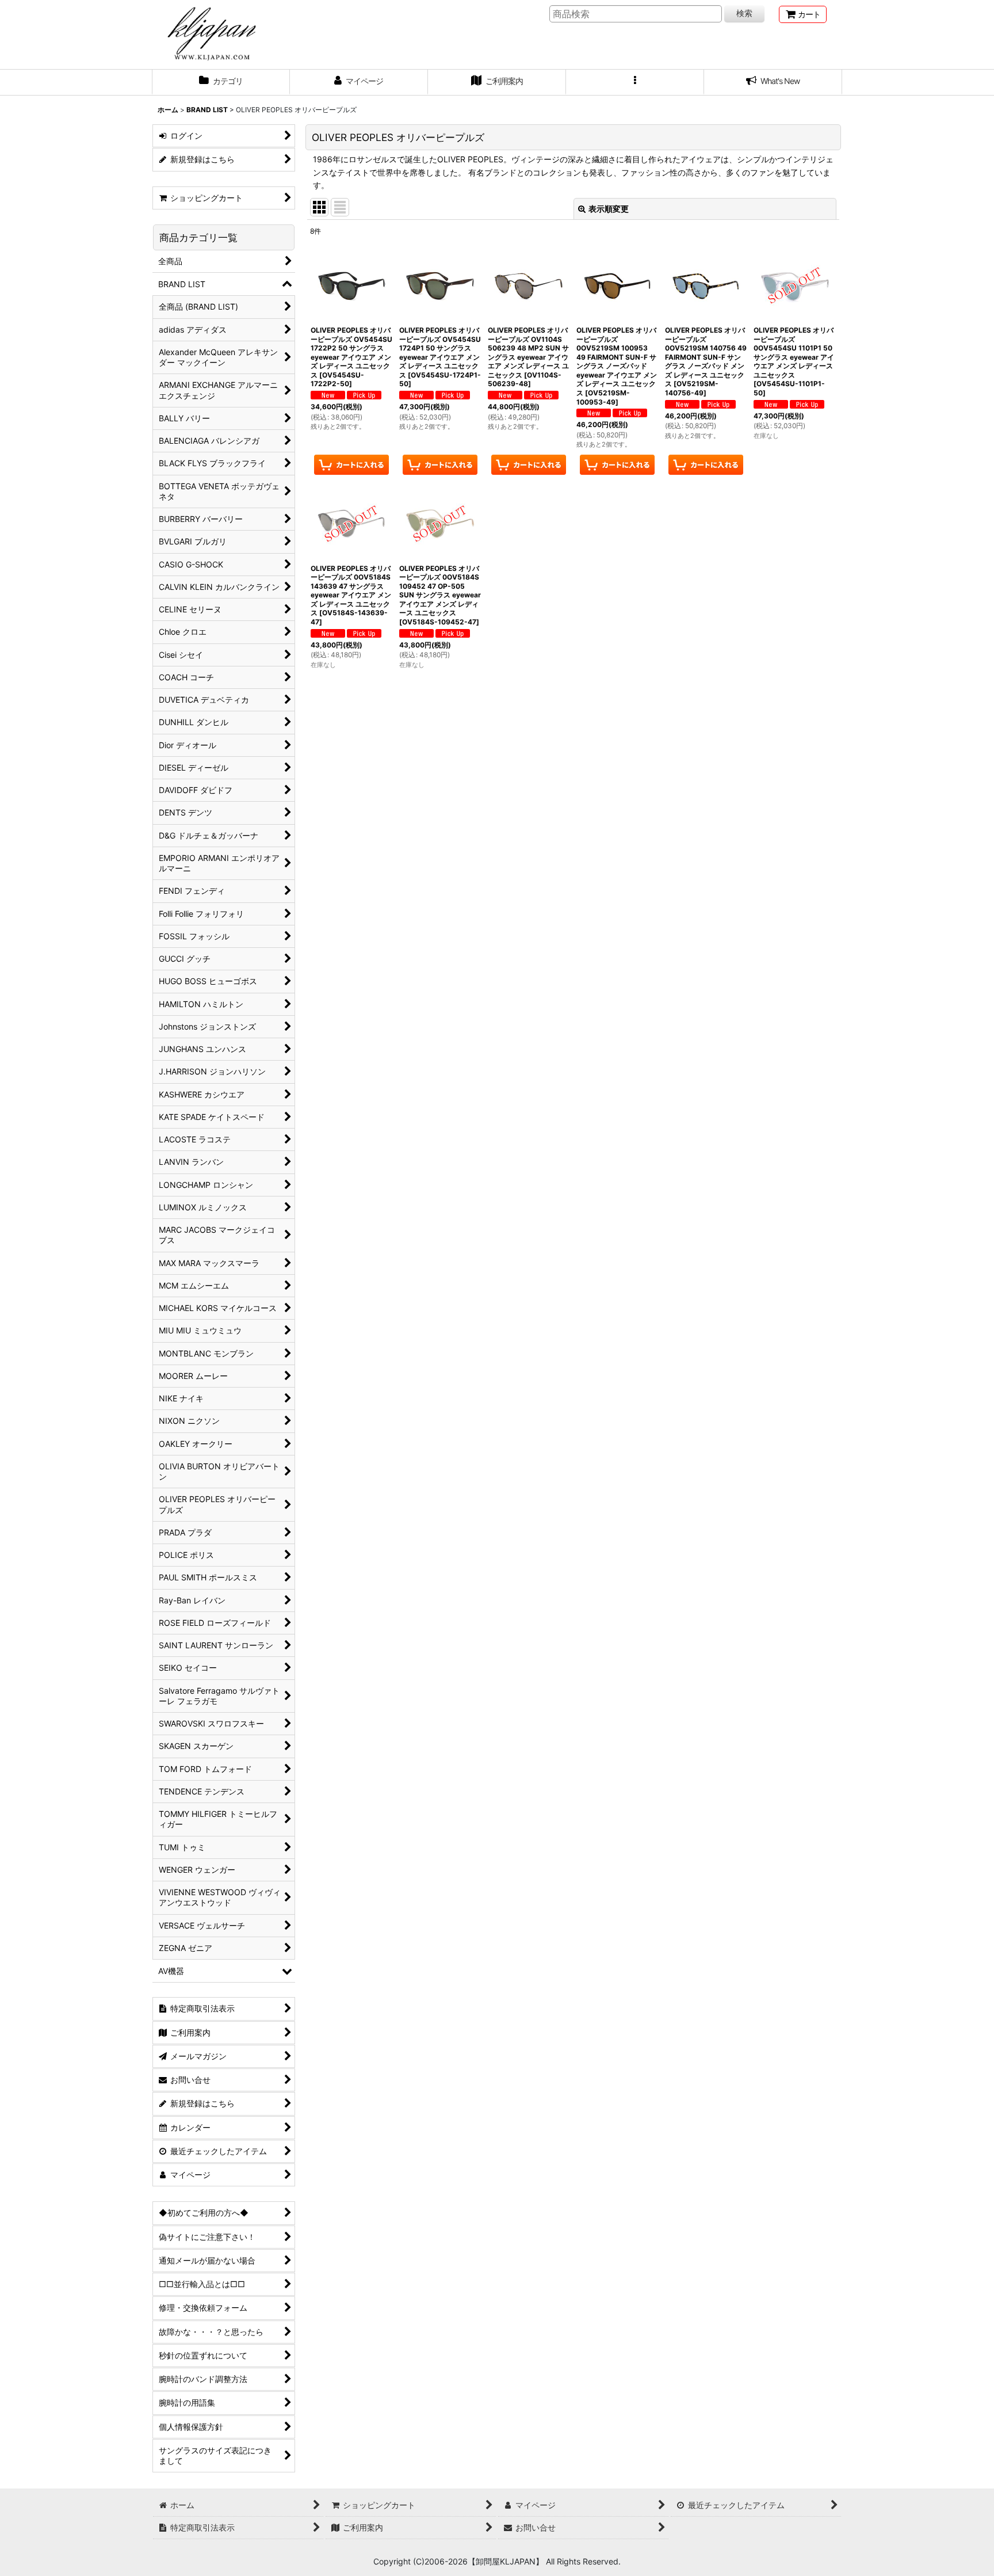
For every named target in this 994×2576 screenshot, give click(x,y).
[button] (635, 82)
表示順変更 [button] (609, 209)
